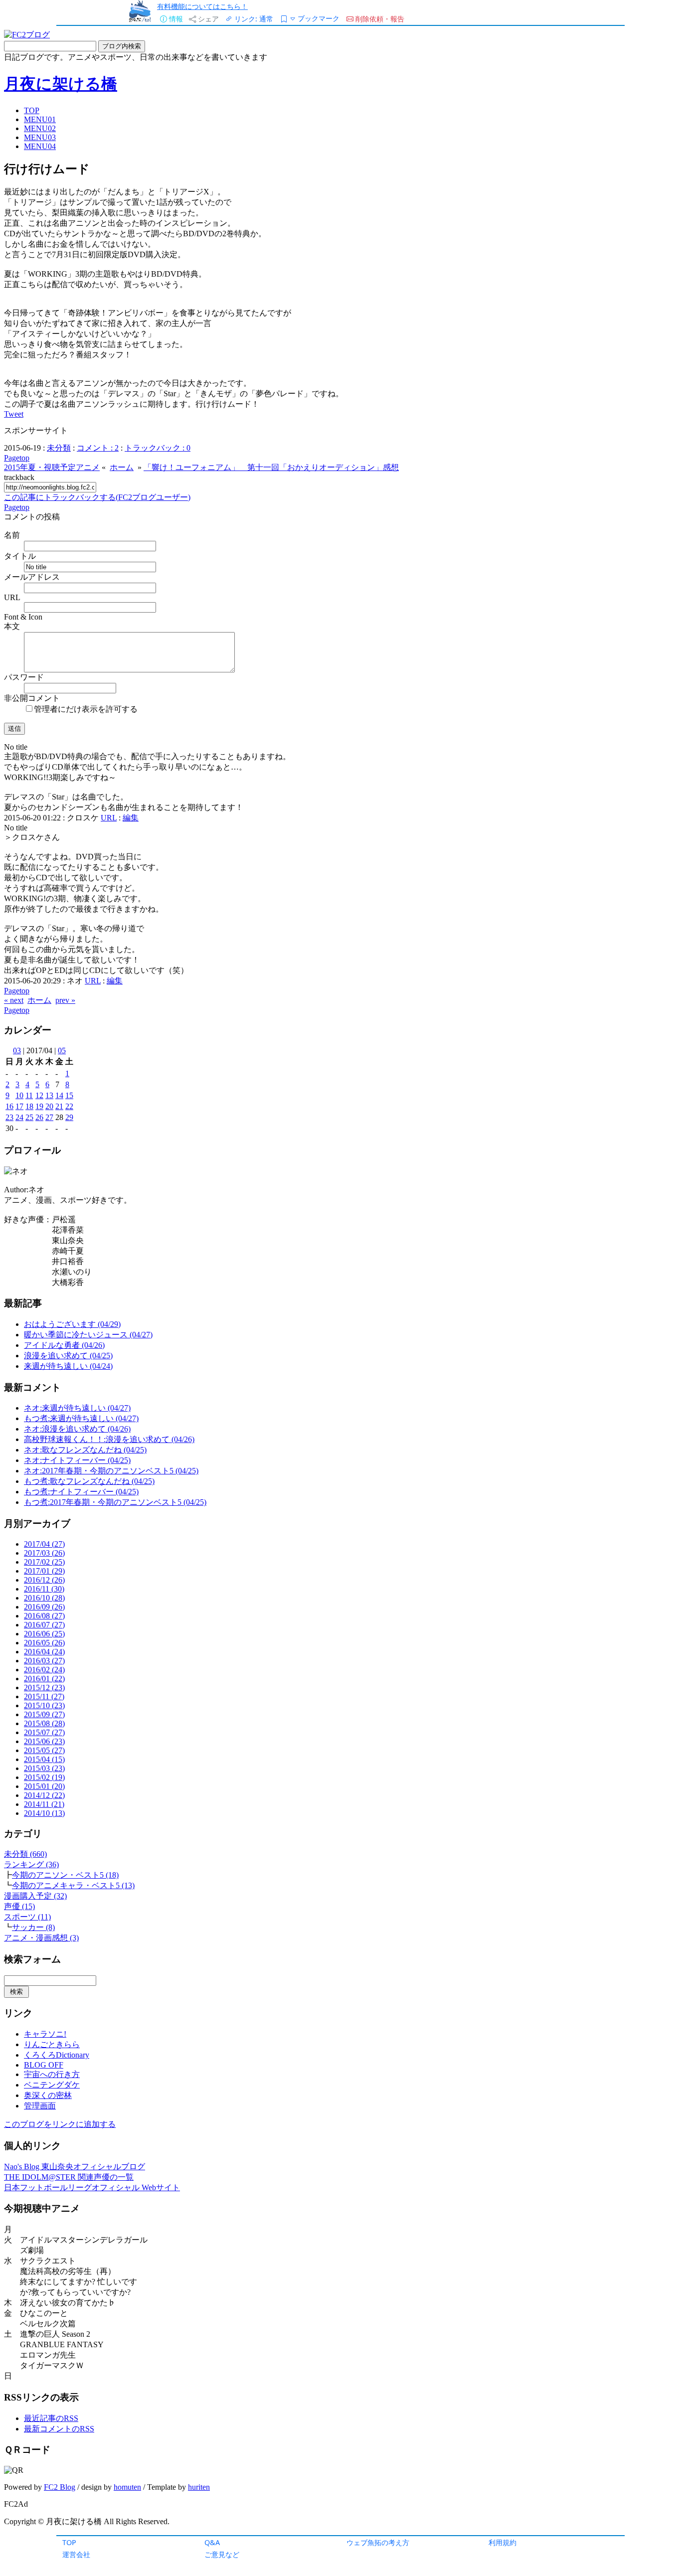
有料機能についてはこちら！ (202, 6)
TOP (69, 2542)
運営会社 (76, 2554)
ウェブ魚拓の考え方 (378, 2542)
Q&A (212, 2542)
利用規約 (503, 2542)
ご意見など (222, 2554)
